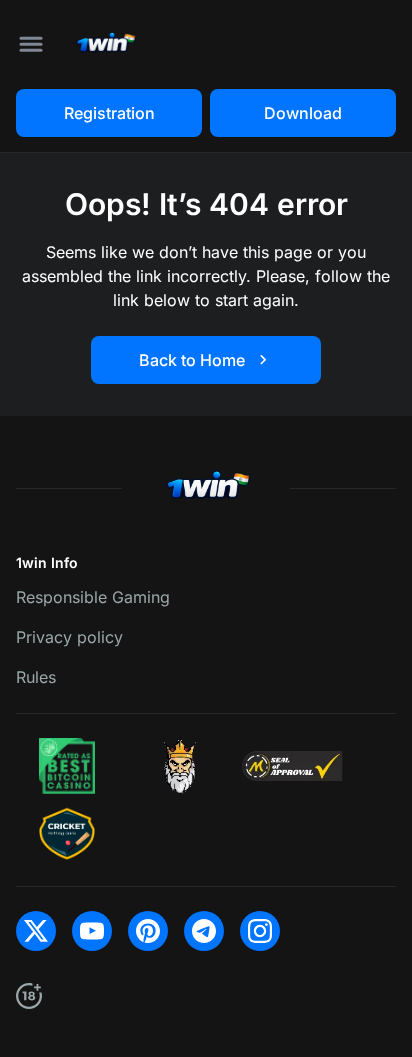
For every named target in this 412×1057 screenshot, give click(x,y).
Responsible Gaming (93, 597)
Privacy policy (69, 637)
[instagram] (260, 931)
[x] (36, 931)
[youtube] (92, 931)
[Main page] (104, 44)
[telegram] (204, 931)
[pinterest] (148, 931)
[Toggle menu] (31, 44)
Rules (36, 677)
